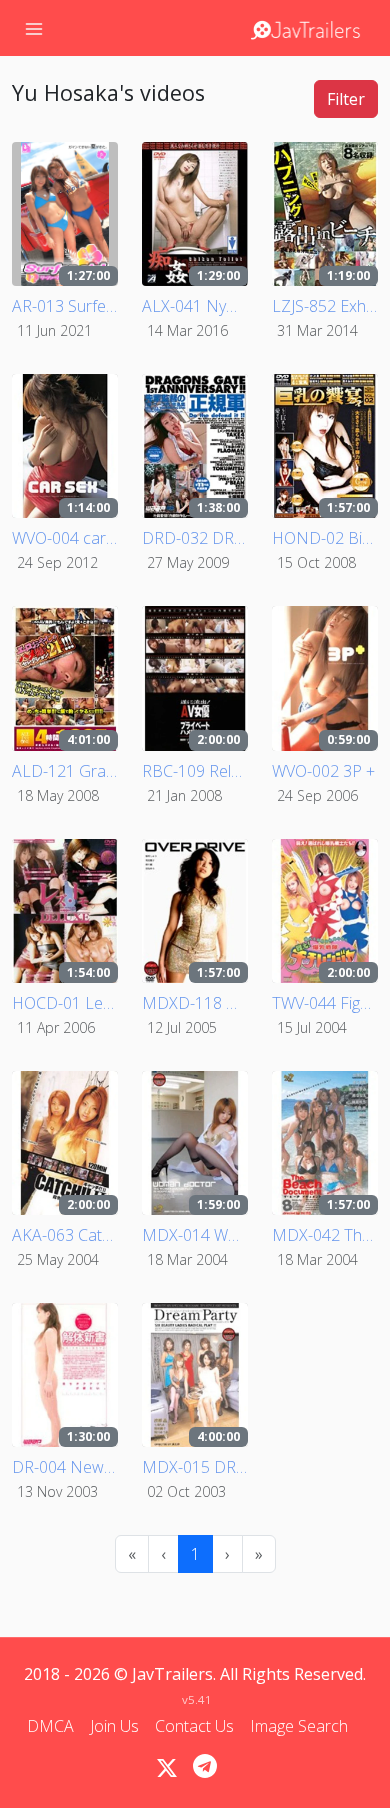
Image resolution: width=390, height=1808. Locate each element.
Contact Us (194, 1726)
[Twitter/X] (167, 1768)
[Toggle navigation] (34, 28)
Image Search (299, 1726)
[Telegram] (205, 1766)
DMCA (50, 1726)
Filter (346, 99)
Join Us (114, 1726)
